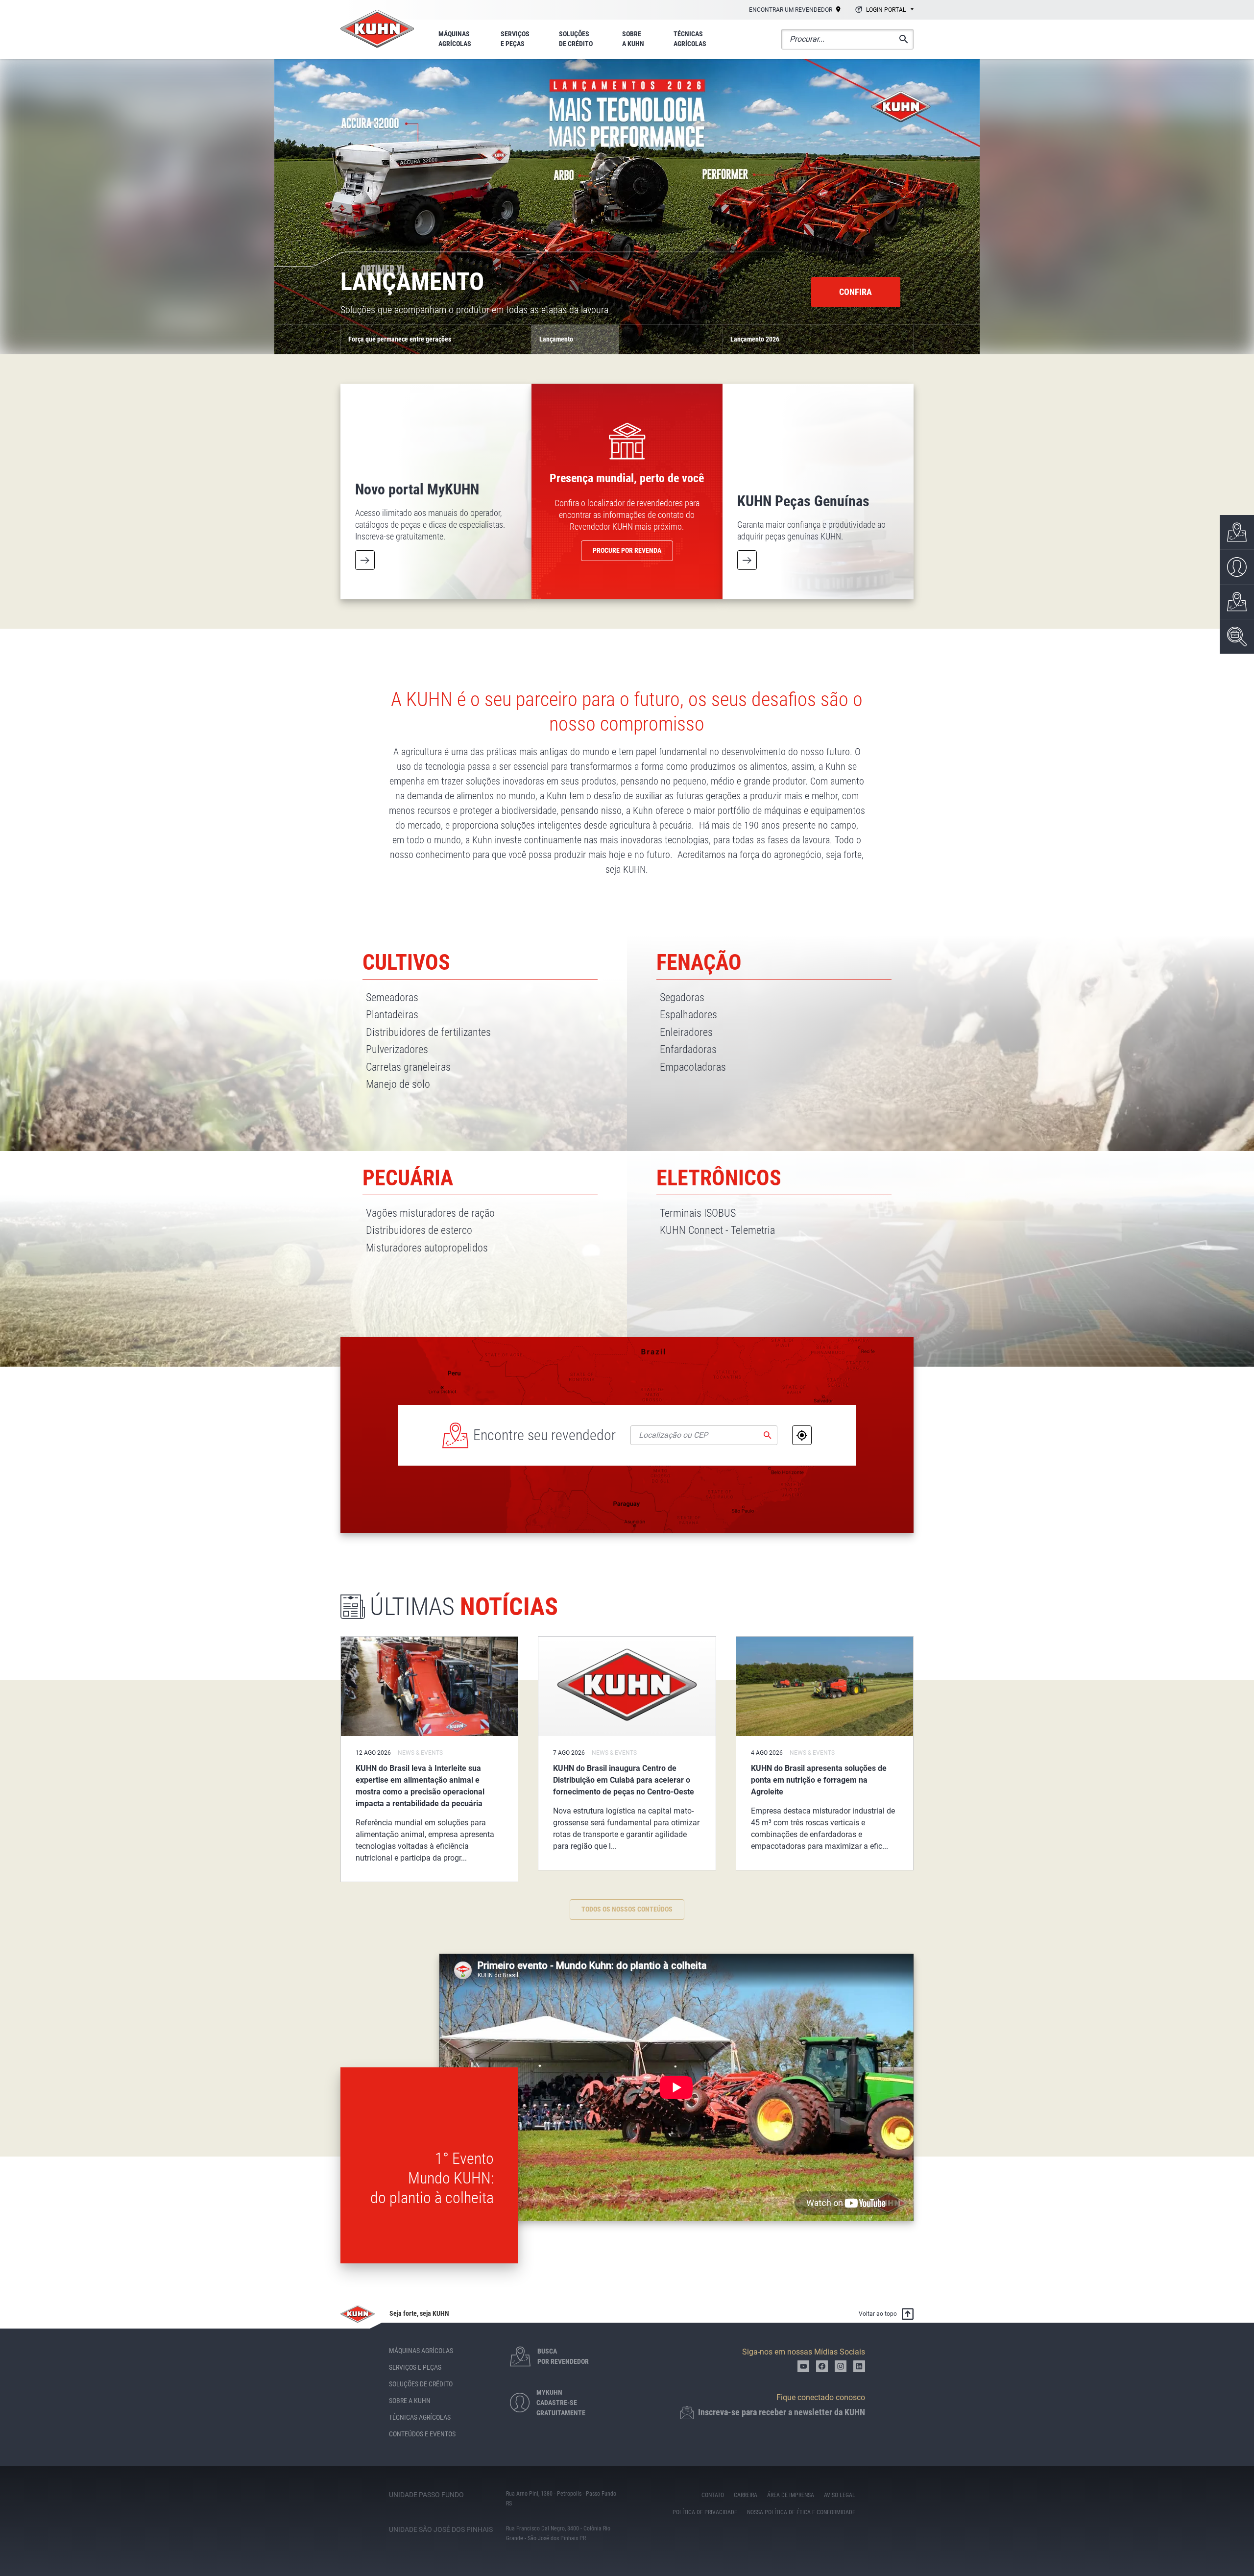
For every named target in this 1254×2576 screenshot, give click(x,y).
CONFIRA (856, 292)
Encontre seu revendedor (544, 1435)
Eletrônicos (719, 1178)
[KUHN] (377, 29)
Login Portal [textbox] (886, 10)
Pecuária (408, 1178)
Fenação (699, 962)
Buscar (768, 1435)
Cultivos (406, 962)
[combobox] (883, 10)
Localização (802, 1435)
